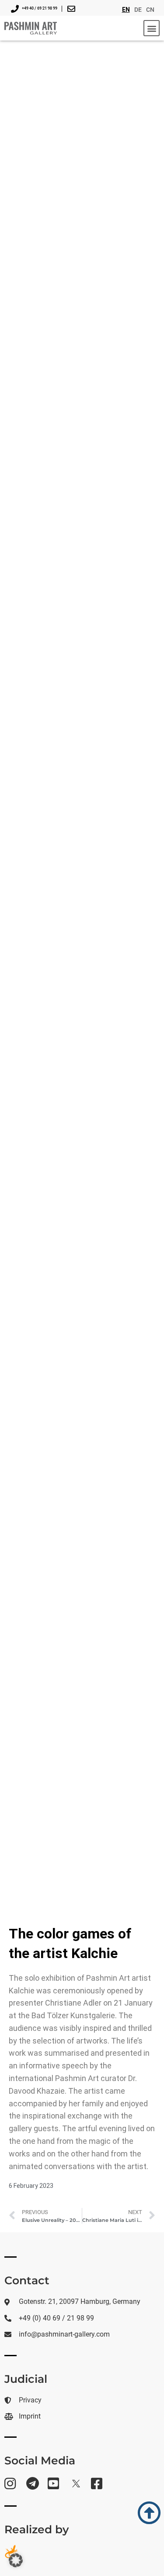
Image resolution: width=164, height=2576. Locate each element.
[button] (152, 28)
